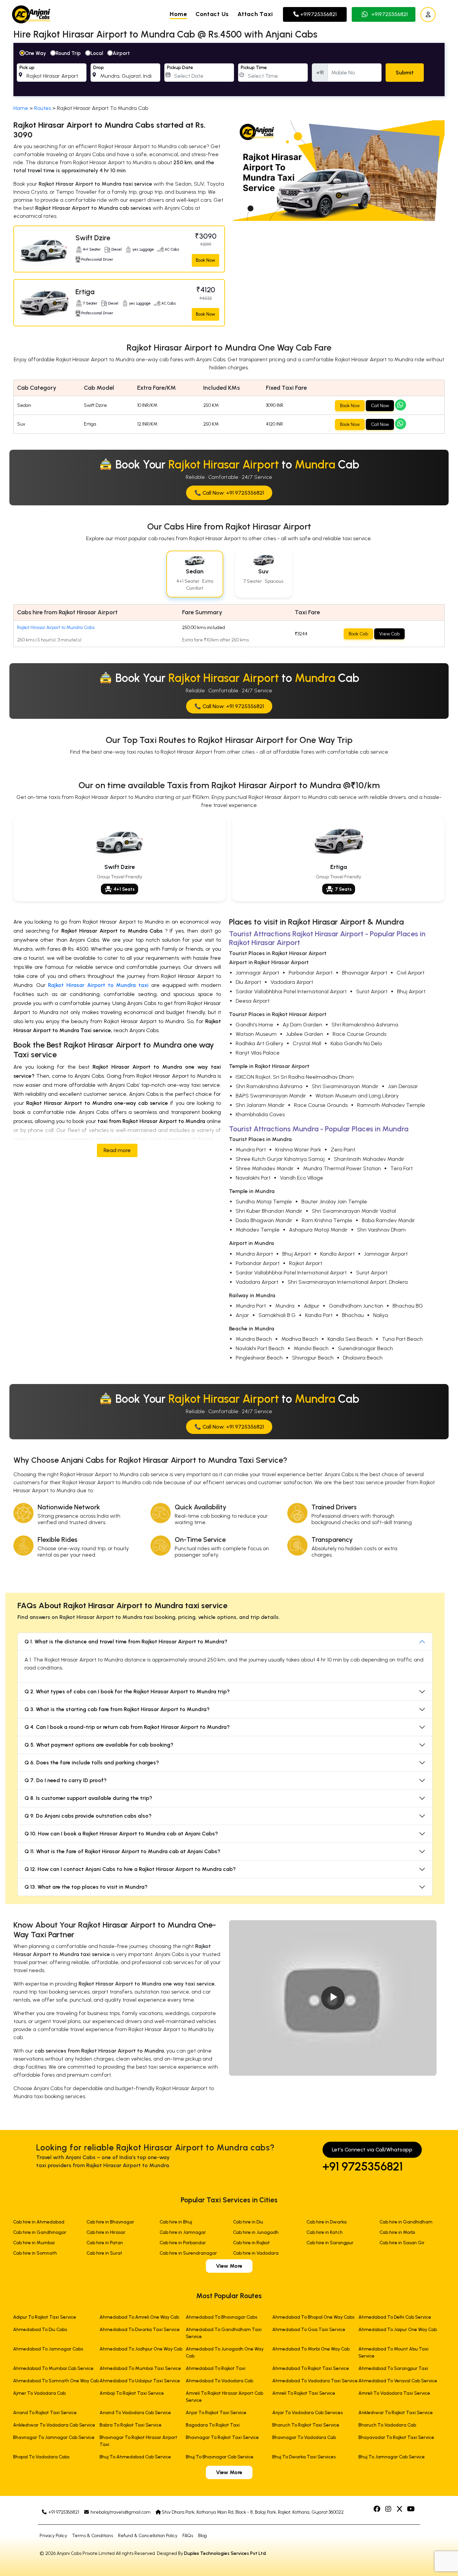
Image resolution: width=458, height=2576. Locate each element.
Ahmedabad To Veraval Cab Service (398, 2381)
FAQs (188, 2536)
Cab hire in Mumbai (34, 2243)
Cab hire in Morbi (397, 2232)
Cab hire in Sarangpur (330, 2243)
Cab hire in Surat (104, 2253)
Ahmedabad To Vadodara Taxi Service (315, 2381)
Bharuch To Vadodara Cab (387, 2425)
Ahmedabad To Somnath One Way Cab (56, 2381)
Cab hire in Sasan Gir (402, 2243)
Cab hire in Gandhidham (406, 2222)
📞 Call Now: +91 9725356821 (229, 493)
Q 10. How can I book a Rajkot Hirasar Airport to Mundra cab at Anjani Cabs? (121, 1834)
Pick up (27, 68)
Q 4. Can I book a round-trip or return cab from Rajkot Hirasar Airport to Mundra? (127, 1727)
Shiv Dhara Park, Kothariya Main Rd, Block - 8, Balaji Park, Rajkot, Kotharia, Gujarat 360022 (253, 2512)
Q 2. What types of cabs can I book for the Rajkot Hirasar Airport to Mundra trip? (127, 1691)
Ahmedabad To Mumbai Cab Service (53, 2368)
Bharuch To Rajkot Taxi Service (306, 2425)
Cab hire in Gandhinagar (40, 2232)
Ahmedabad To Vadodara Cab (219, 2381)
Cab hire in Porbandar (183, 2243)
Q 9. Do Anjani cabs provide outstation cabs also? (88, 1816)
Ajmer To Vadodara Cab (39, 2393)
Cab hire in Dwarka (327, 2222)
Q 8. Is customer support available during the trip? (88, 1798)
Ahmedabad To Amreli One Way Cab (139, 2317)
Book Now (206, 260)
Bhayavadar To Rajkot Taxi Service (396, 2437)
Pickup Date (180, 68)
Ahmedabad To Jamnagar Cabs (48, 2349)
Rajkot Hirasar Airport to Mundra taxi (98, 985)
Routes (43, 108)
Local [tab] (97, 53)
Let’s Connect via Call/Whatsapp (372, 2150)
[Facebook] (378, 2509)
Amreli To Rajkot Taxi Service (304, 2393)
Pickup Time (254, 68)
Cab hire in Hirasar (106, 2232)
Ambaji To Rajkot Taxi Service (132, 2393)
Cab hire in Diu (248, 2222)
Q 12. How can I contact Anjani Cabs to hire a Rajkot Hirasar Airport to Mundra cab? (130, 1869)
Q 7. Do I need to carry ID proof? (66, 1780)
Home (178, 14)
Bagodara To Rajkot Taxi (213, 2425)
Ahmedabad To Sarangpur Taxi (393, 2368)
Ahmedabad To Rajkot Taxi (216, 2368)
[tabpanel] (229, 70)
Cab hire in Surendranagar (188, 2253)
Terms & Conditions (93, 2536)
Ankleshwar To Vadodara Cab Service (54, 2425)
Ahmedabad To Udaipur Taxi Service (140, 2381)
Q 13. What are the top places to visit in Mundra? (86, 1887)
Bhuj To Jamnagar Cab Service (392, 2457)
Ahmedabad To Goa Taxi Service (309, 2330)
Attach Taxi (255, 14)
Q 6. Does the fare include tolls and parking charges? (92, 1763)
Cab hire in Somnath (35, 2253)
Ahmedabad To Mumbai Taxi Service (140, 2368)
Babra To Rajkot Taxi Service (131, 2425)
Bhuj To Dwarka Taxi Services (304, 2457)
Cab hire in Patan (105, 2243)
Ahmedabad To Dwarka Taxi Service (140, 2330)
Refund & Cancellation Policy (148, 2536)
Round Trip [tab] (68, 53)
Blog (203, 2536)
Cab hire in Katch (325, 2232)
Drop (99, 68)
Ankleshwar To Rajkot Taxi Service (396, 2413)
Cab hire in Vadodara (256, 2253)
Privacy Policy (53, 2536)
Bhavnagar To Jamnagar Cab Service (54, 2437)
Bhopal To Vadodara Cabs (41, 2457)
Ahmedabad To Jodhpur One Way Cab (141, 2349)
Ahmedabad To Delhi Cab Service (395, 2317)
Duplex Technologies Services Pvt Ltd (225, 2553)
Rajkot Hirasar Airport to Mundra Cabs (56, 627)
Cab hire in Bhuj (176, 2222)
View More (229, 2266)
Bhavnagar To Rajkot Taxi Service (222, 2437)
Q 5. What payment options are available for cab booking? (99, 1745)
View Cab (389, 634)
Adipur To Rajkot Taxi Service (45, 2317)
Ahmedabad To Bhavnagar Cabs (221, 2317)
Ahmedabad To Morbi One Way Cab (311, 2349)
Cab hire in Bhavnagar (110, 2222)
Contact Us (212, 14)
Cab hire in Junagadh (256, 2232)
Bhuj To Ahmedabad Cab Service (135, 2457)
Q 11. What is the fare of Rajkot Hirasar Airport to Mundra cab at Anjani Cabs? (122, 1851)
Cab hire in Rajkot (251, 2243)
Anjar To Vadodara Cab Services (307, 2413)
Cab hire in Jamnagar (183, 2232)
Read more (117, 1150)
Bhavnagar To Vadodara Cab (304, 2437)
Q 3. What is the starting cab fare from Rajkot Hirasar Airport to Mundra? (117, 1709)
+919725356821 (318, 14)
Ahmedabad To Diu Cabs (40, 2330)
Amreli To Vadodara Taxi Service (394, 2393)
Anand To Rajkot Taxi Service (45, 2413)
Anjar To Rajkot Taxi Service (216, 2413)
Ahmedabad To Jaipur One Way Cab (398, 2330)
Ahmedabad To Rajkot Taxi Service (311, 2368)
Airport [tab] (121, 53)
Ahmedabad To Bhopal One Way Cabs (313, 2317)
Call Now (380, 406)
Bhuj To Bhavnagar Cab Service (220, 2457)
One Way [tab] (35, 53)
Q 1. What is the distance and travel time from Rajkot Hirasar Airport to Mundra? (126, 1642)
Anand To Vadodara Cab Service (135, 2413)
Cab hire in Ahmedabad (39, 2222)
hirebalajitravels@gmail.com (120, 2512)
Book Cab (358, 634)
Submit (405, 73)
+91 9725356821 (363, 2166)
